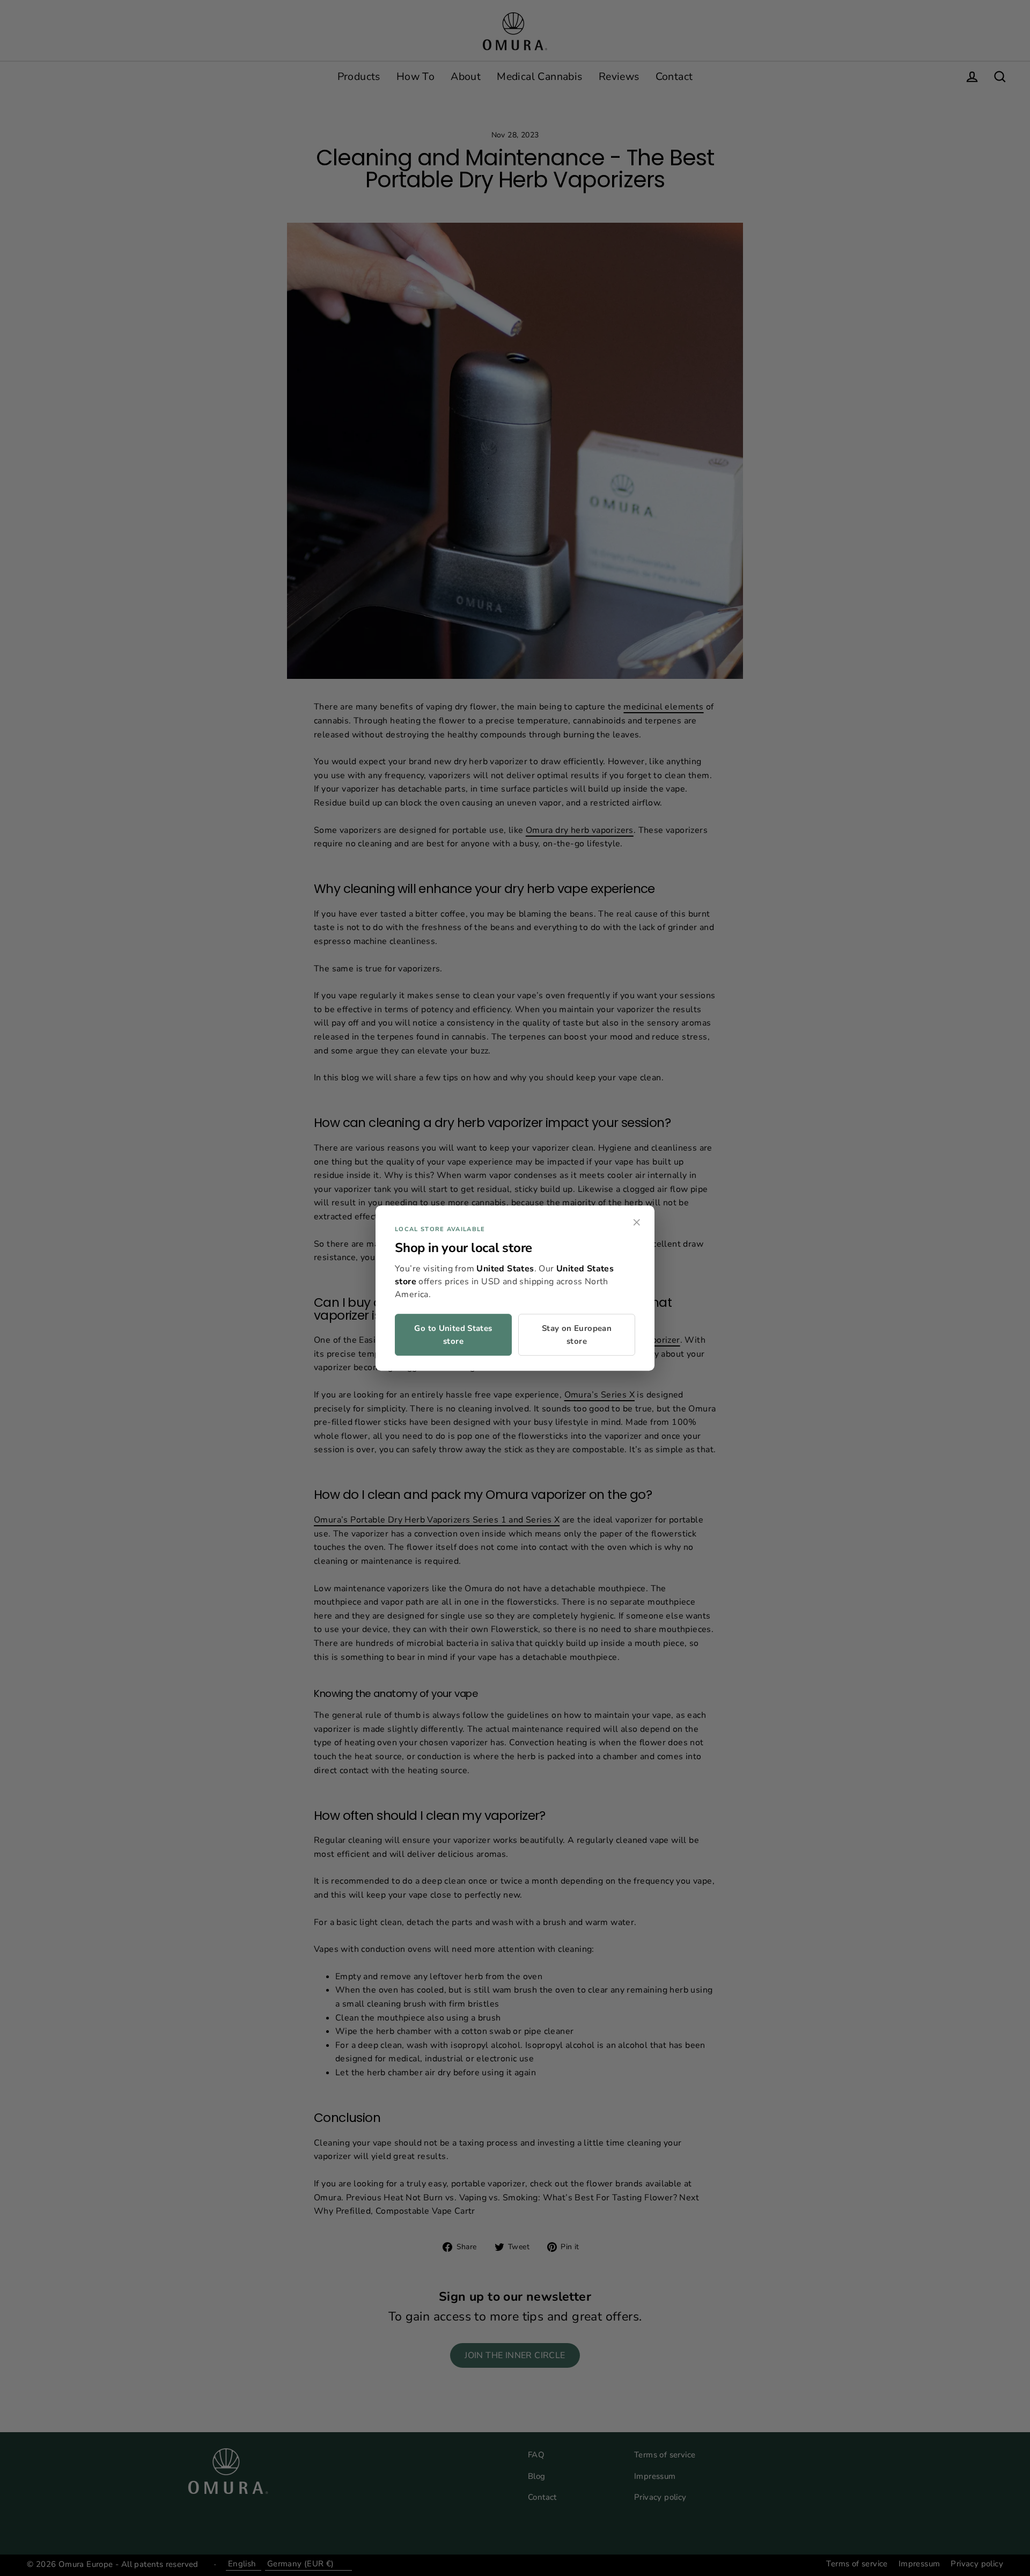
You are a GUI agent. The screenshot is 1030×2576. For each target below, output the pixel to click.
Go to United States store (453, 1335)
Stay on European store (577, 1335)
